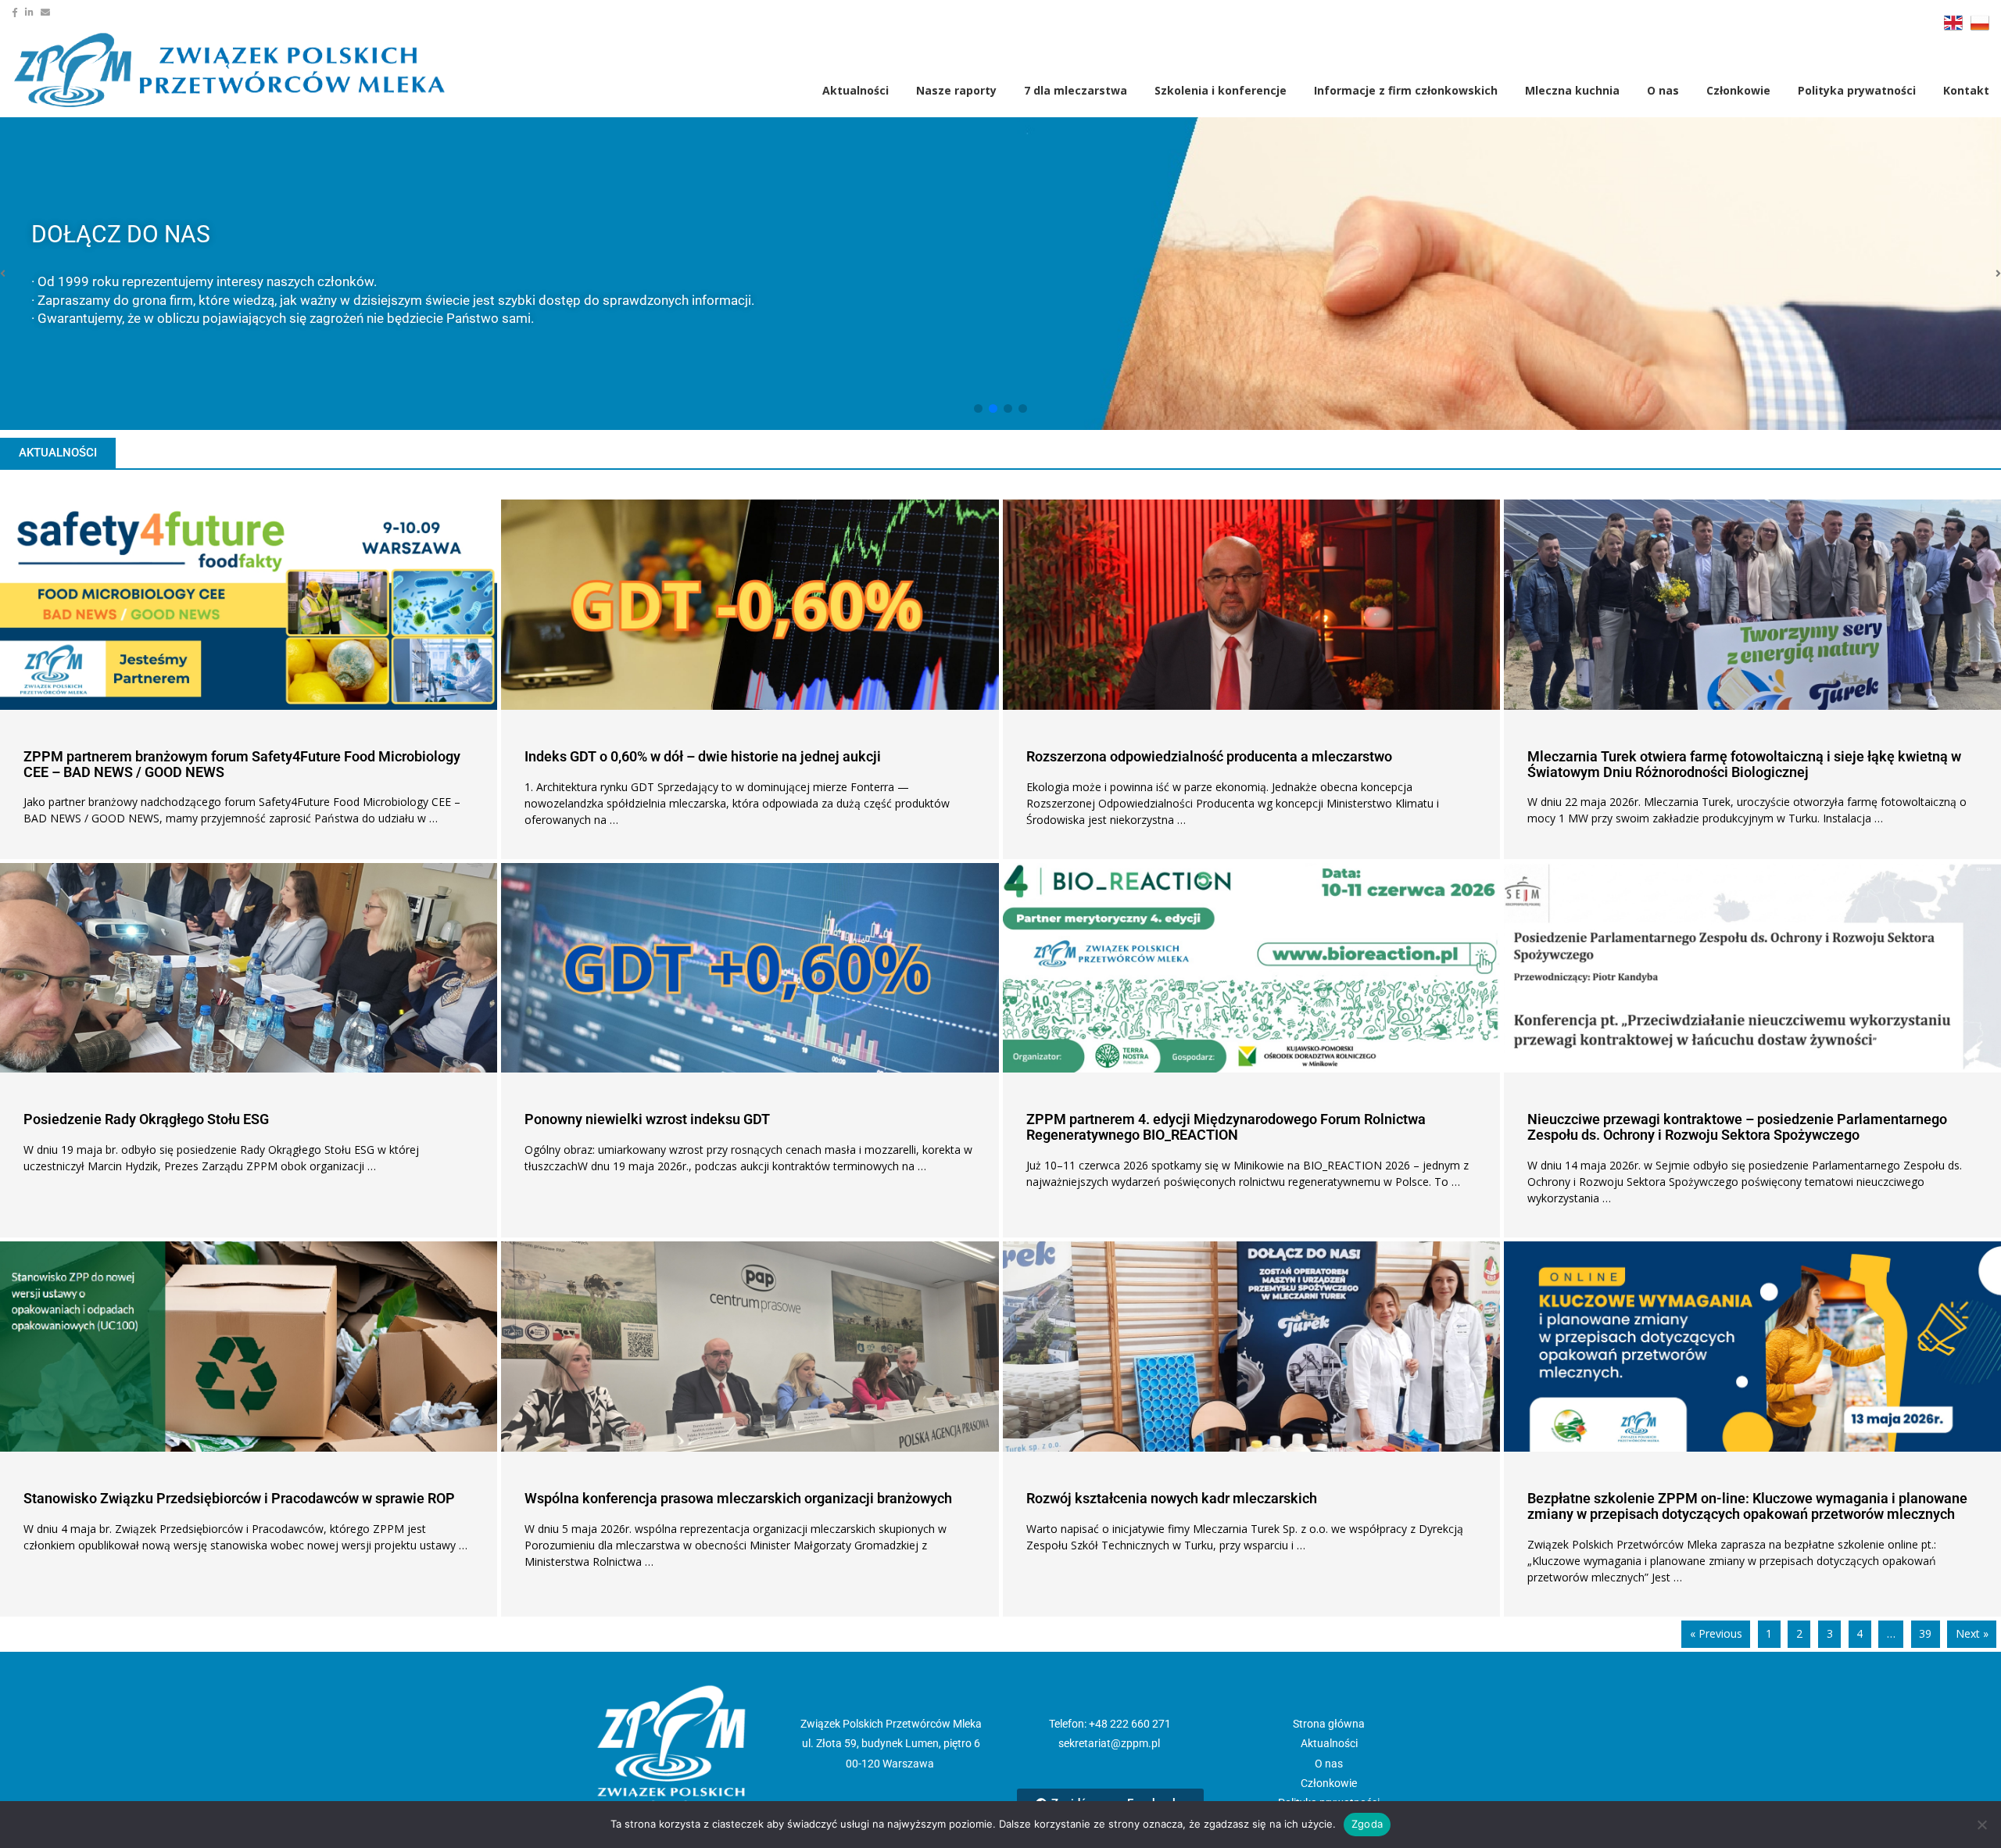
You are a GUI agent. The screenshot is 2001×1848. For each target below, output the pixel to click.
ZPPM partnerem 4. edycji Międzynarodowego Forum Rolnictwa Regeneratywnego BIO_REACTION (1226, 1127)
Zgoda (1367, 1824)
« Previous (1716, 1633)
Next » (1972, 1633)
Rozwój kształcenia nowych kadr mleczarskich (1172, 1498)
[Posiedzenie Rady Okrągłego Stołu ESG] (249, 968)
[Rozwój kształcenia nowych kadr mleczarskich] (1251, 1347)
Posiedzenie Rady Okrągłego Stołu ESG (146, 1119)
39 (1925, 1633)
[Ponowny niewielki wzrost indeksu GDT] (750, 968)
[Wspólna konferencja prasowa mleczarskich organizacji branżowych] (750, 1347)
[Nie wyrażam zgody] (1981, 1825)
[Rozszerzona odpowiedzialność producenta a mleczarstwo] (1251, 605)
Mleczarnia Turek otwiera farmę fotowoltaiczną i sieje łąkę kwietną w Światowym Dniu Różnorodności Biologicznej (1744, 764)
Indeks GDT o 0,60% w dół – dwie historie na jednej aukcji (703, 756)
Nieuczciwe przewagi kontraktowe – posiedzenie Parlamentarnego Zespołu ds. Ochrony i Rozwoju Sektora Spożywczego (1737, 1127)
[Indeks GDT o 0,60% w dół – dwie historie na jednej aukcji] (750, 605)
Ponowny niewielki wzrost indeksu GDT (647, 1119)
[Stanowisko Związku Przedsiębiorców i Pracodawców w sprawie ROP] (249, 1347)
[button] (978, 408)
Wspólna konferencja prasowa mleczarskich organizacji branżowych (738, 1498)
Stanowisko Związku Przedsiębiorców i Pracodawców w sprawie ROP (239, 1498)
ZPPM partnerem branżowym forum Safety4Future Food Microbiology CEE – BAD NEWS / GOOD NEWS (242, 764)
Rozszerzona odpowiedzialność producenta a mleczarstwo (1209, 756)
